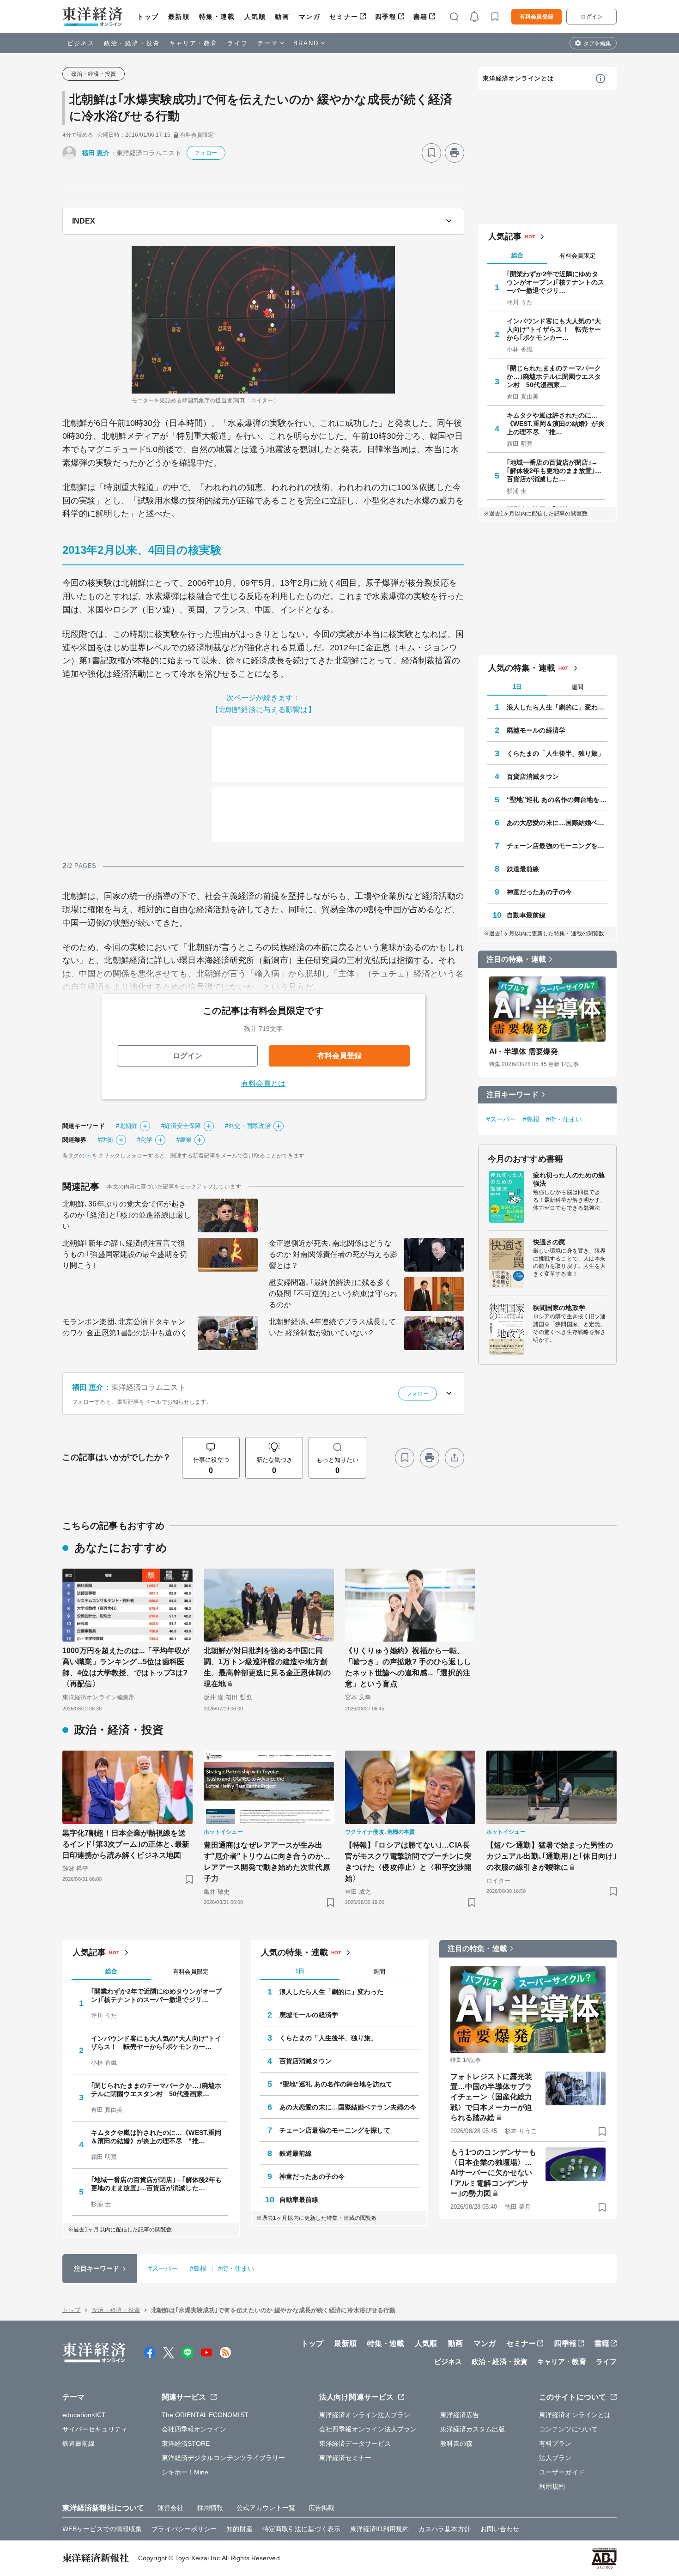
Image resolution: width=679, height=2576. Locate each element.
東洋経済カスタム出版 (473, 2429)
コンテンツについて (568, 2429)
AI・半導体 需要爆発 (524, 1052)
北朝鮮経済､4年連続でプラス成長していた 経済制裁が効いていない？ (332, 1327)
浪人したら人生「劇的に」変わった (557, 707)
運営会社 (170, 2508)
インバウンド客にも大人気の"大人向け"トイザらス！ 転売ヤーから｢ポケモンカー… (554, 329)
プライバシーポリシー (184, 2529)
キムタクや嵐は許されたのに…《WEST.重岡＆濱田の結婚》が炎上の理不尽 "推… (556, 424)
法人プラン (555, 2458)
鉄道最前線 (523, 869)
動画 (282, 17)
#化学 (145, 1140)
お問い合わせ (500, 2529)
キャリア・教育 (194, 43)
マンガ (310, 17)
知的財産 (239, 2529)
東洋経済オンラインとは (518, 78)
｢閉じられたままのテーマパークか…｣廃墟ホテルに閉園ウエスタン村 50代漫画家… (554, 376)
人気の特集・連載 (522, 668)
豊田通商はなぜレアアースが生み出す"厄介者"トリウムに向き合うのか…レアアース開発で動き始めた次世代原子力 (267, 1862)
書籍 (421, 17)
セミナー (344, 17)
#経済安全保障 (181, 1126)
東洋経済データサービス (355, 2443)
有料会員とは (264, 1083)
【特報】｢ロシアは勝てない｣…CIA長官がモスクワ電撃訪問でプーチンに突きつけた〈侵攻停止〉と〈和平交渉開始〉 (408, 1862)
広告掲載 (321, 2508)
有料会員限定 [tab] (577, 256)
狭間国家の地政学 (559, 1308)
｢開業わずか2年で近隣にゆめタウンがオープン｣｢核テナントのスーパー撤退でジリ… (556, 282)
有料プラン (555, 2443)
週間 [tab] (577, 687)
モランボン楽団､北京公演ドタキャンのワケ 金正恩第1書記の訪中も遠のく (125, 1327)
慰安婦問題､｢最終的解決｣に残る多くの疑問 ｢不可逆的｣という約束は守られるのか (333, 1294)
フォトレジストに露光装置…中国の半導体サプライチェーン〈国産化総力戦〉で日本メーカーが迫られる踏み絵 (491, 2097)
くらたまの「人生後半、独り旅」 (556, 753)
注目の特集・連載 (516, 959)
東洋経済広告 (460, 2415)
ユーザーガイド (562, 2472)
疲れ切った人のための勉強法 (569, 1179)
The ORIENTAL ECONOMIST (205, 2415)
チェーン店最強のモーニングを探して (557, 846)
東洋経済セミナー (345, 2458)
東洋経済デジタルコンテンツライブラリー (224, 2458)
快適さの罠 (549, 1242)
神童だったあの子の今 (539, 892)
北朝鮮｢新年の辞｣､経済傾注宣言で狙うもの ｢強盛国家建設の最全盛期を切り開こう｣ (125, 1254)
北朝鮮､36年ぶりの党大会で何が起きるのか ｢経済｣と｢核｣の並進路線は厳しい (127, 1215)
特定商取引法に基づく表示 (301, 2529)
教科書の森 (457, 2443)
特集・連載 (217, 17)
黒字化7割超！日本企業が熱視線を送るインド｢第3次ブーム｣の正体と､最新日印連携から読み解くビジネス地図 (126, 1844)
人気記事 (505, 236)
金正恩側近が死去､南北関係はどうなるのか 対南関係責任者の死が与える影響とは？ (333, 1254)
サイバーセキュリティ (95, 2429)
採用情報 (210, 2508)
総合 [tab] (517, 255)
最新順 (179, 17)
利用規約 (552, 2486)
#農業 (184, 1140)
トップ (148, 17)
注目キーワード (512, 1094)
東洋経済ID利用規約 (379, 2529)
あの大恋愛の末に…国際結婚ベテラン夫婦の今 (557, 823)
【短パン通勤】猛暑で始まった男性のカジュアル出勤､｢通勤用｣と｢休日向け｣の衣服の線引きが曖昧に (552, 1856)
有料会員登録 (537, 17)
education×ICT (84, 2415)
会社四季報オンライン (194, 2429)
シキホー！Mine (185, 2472)
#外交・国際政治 (248, 1126)
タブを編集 (597, 43)
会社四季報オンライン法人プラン (368, 2429)
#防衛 (105, 1140)
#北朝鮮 (127, 1126)
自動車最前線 (526, 915)
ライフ (238, 43)
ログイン (592, 17)
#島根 (531, 1119)
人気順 (255, 17)
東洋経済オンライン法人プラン (365, 2415)
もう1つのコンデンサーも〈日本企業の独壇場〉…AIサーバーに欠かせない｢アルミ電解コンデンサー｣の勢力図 (493, 2173)
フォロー (206, 153)
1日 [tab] (517, 687)
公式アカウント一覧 (266, 2508)
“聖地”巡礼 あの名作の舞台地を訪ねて (557, 800)
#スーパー (501, 1119)
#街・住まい (564, 1119)
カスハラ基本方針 (445, 2529)
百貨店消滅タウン (533, 776)
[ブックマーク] (431, 153)
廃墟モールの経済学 (536, 730)
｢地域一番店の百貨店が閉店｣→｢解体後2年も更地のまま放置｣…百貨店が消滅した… (554, 471)
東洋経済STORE (186, 2443)
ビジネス (81, 43)
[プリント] (455, 153)
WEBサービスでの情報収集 (102, 2529)
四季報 (386, 17)
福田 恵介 (96, 153)
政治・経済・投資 (132, 43)
